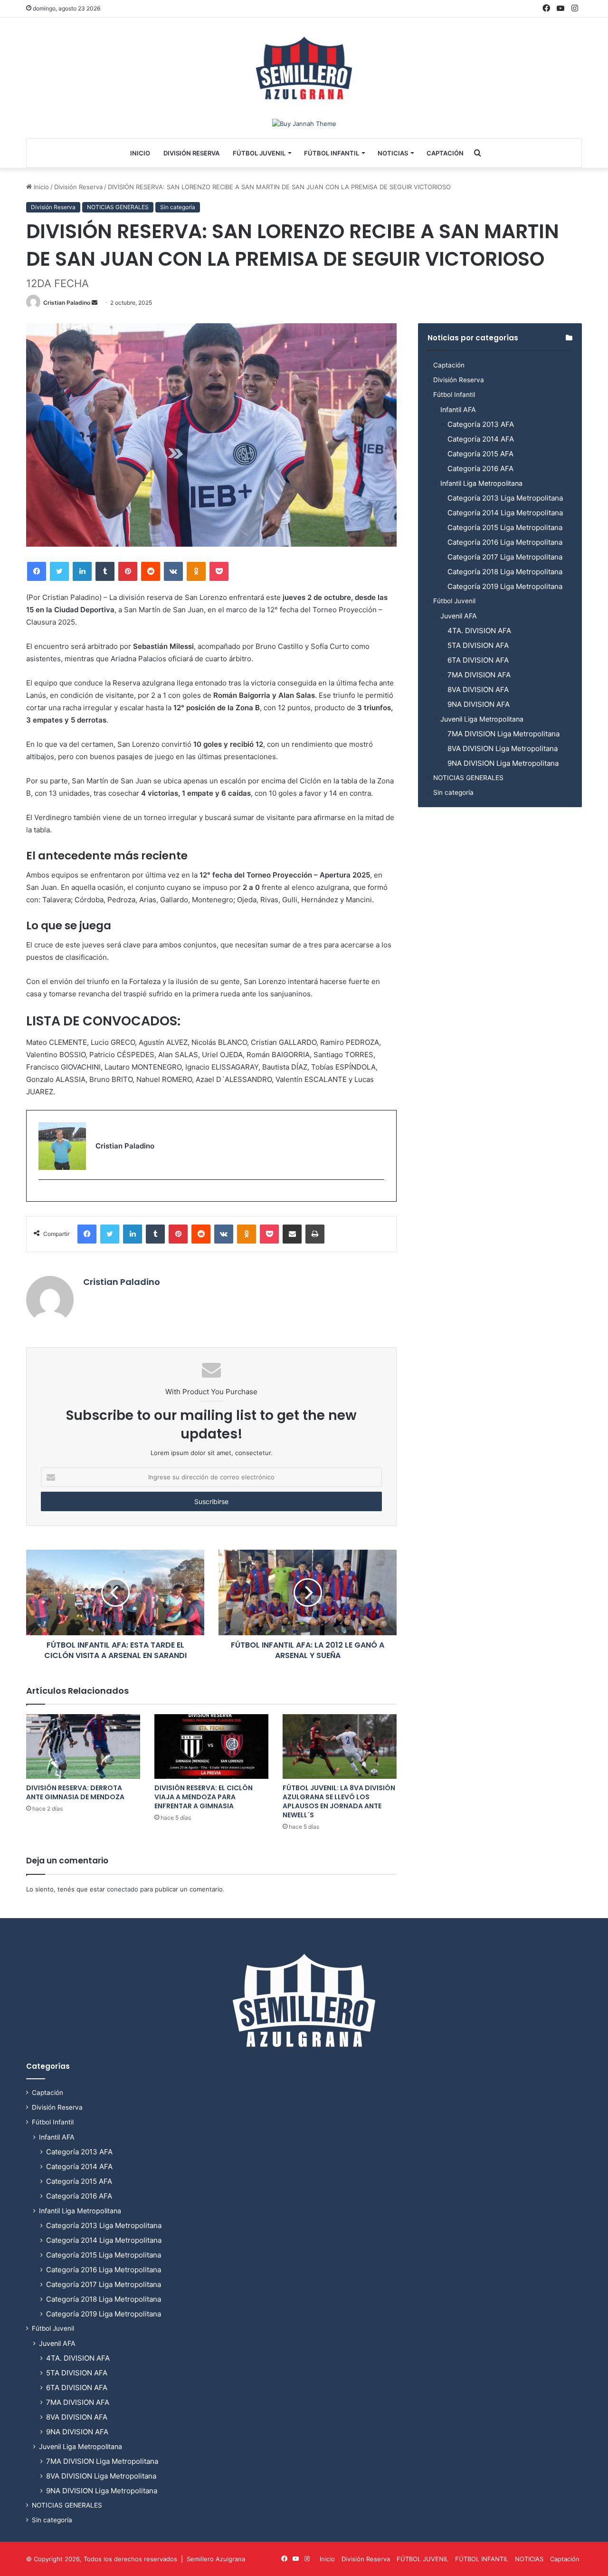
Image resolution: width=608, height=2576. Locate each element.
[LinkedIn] (82, 571)
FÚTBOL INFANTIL (332, 153)
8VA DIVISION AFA (478, 690)
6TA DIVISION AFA (478, 660)
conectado (123, 1889)
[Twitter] (59, 571)
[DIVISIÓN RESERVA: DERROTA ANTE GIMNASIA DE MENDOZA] (83, 1746)
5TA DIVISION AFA (478, 645)
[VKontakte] (173, 571)
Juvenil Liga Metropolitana (482, 719)
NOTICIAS (393, 153)
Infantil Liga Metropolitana (481, 483)
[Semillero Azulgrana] (304, 68)
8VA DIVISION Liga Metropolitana (503, 748)
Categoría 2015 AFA (480, 454)
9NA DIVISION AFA (479, 704)
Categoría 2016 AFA (480, 468)
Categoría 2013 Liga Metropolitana (505, 498)
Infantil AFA (458, 410)
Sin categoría (178, 207)
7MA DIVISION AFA (479, 675)
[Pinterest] (128, 571)
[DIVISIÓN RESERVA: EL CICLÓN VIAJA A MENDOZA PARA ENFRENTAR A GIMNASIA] (211, 1746)
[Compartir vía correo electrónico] (292, 1234)
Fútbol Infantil (454, 395)
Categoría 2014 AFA (481, 439)
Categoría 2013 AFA (481, 424)
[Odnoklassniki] (196, 571)
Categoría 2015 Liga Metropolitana (505, 527)
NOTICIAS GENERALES (118, 207)
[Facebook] (37, 571)
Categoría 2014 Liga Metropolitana (505, 513)
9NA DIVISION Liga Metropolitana (503, 763)
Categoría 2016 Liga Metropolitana (505, 542)
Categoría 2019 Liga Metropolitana (505, 586)
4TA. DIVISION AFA (479, 631)
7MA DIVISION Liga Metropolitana (503, 734)
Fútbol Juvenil (454, 601)
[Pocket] (219, 571)
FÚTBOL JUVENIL (259, 153)
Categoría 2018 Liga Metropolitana (505, 572)
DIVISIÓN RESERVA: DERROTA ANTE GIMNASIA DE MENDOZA (75, 1792)
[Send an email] (95, 303)
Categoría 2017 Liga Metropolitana (505, 557)
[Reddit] (151, 571)
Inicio (140, 153)
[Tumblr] (105, 571)
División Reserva (191, 153)
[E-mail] (43, 1195)
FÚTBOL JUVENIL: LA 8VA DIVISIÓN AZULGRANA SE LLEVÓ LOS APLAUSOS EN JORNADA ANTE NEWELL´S (339, 1801)
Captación (445, 153)
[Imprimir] (315, 1234)
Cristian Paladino (67, 303)
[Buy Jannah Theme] (304, 123)
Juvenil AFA (459, 616)
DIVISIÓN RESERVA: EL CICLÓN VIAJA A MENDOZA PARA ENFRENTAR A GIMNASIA (204, 1797)
